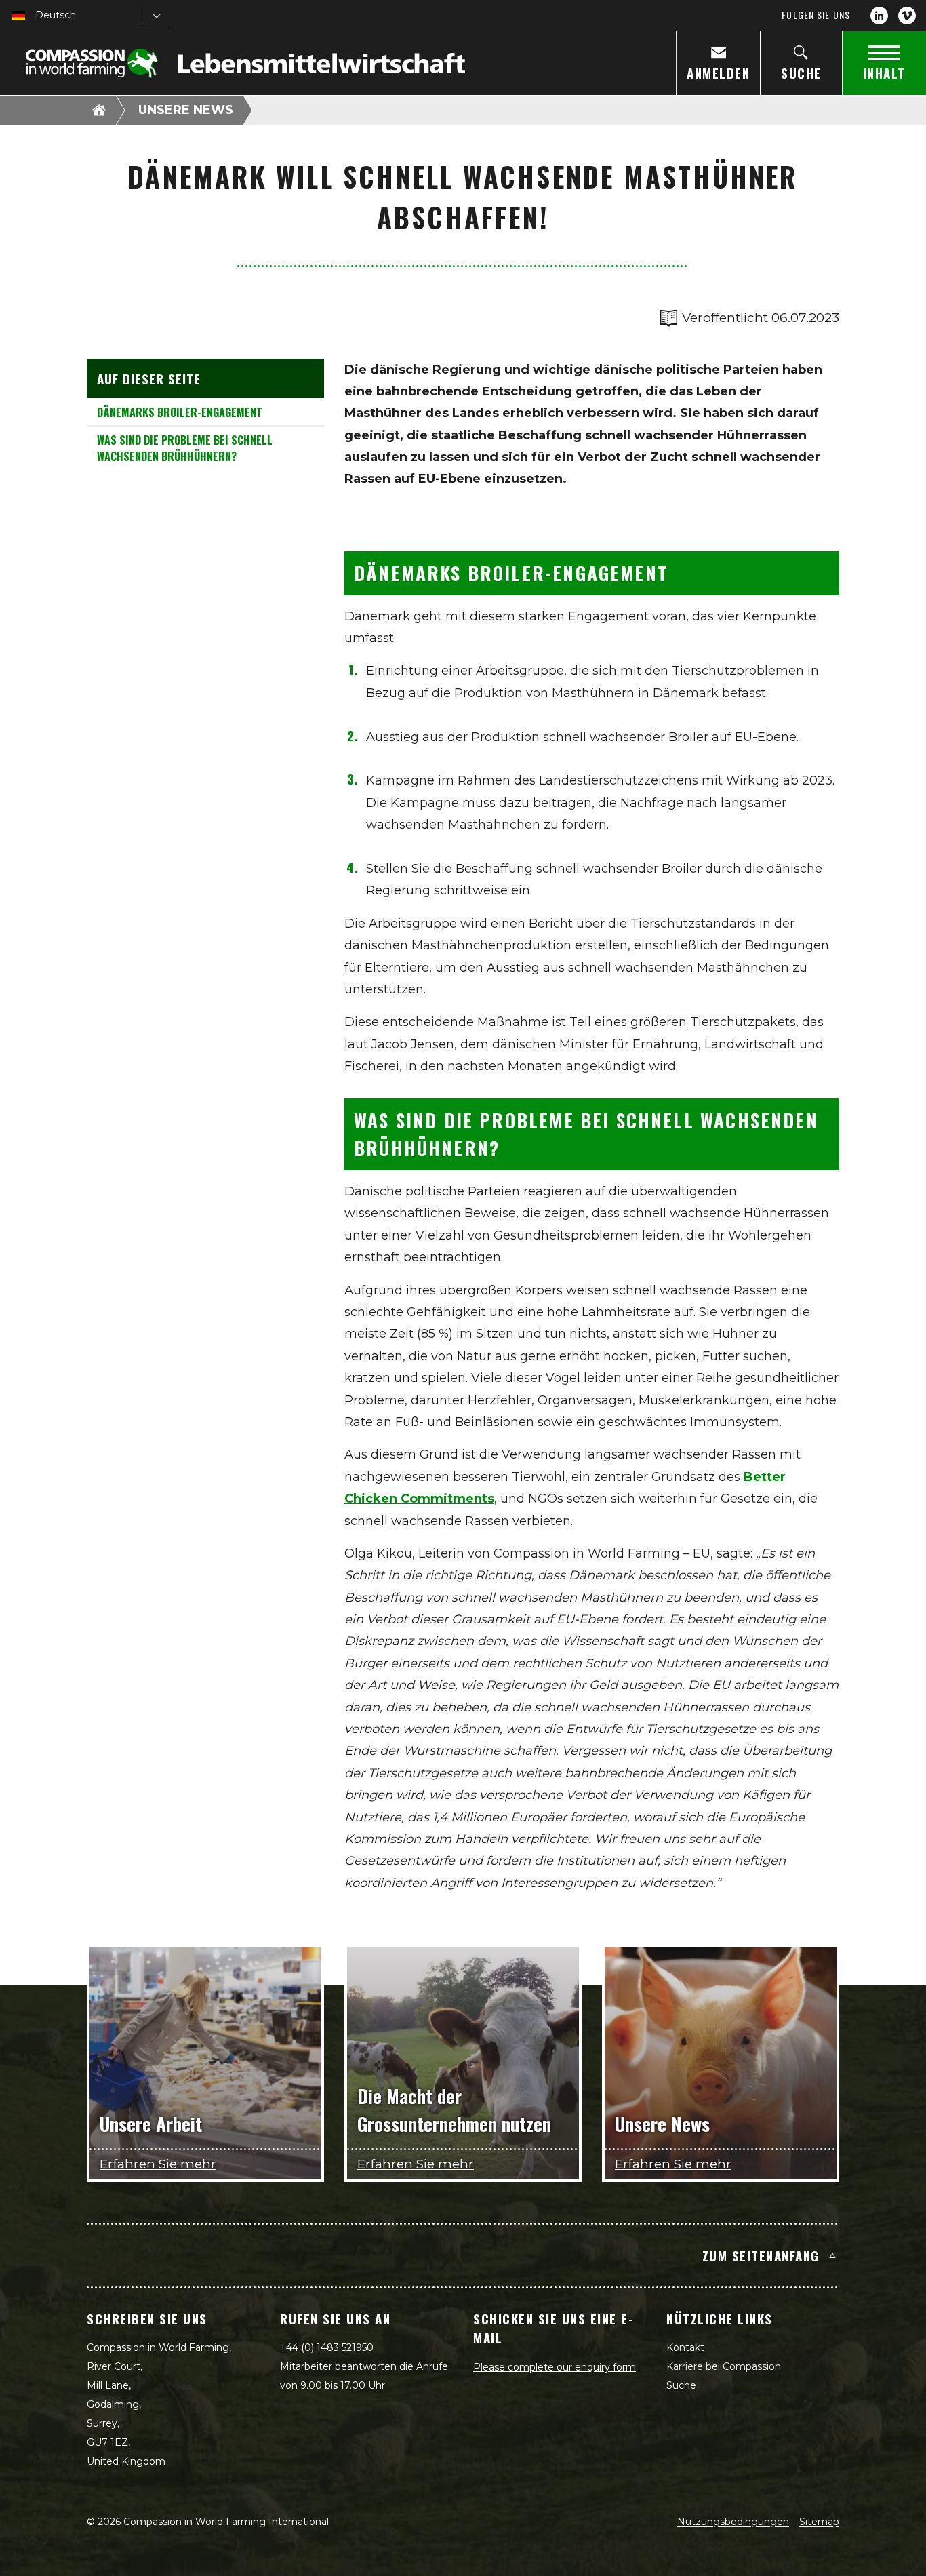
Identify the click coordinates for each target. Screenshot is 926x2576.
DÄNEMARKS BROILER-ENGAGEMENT (180, 412)
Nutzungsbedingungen (733, 2522)
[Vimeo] (907, 16)
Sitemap (819, 2522)
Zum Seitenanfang (761, 2255)
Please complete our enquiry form (555, 2367)
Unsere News (186, 110)
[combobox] (37, 15)
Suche (681, 2385)
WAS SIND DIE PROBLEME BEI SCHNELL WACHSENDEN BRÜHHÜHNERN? (185, 448)
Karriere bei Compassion (724, 2366)
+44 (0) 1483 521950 (327, 2347)
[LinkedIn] (879, 16)
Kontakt (685, 2347)
